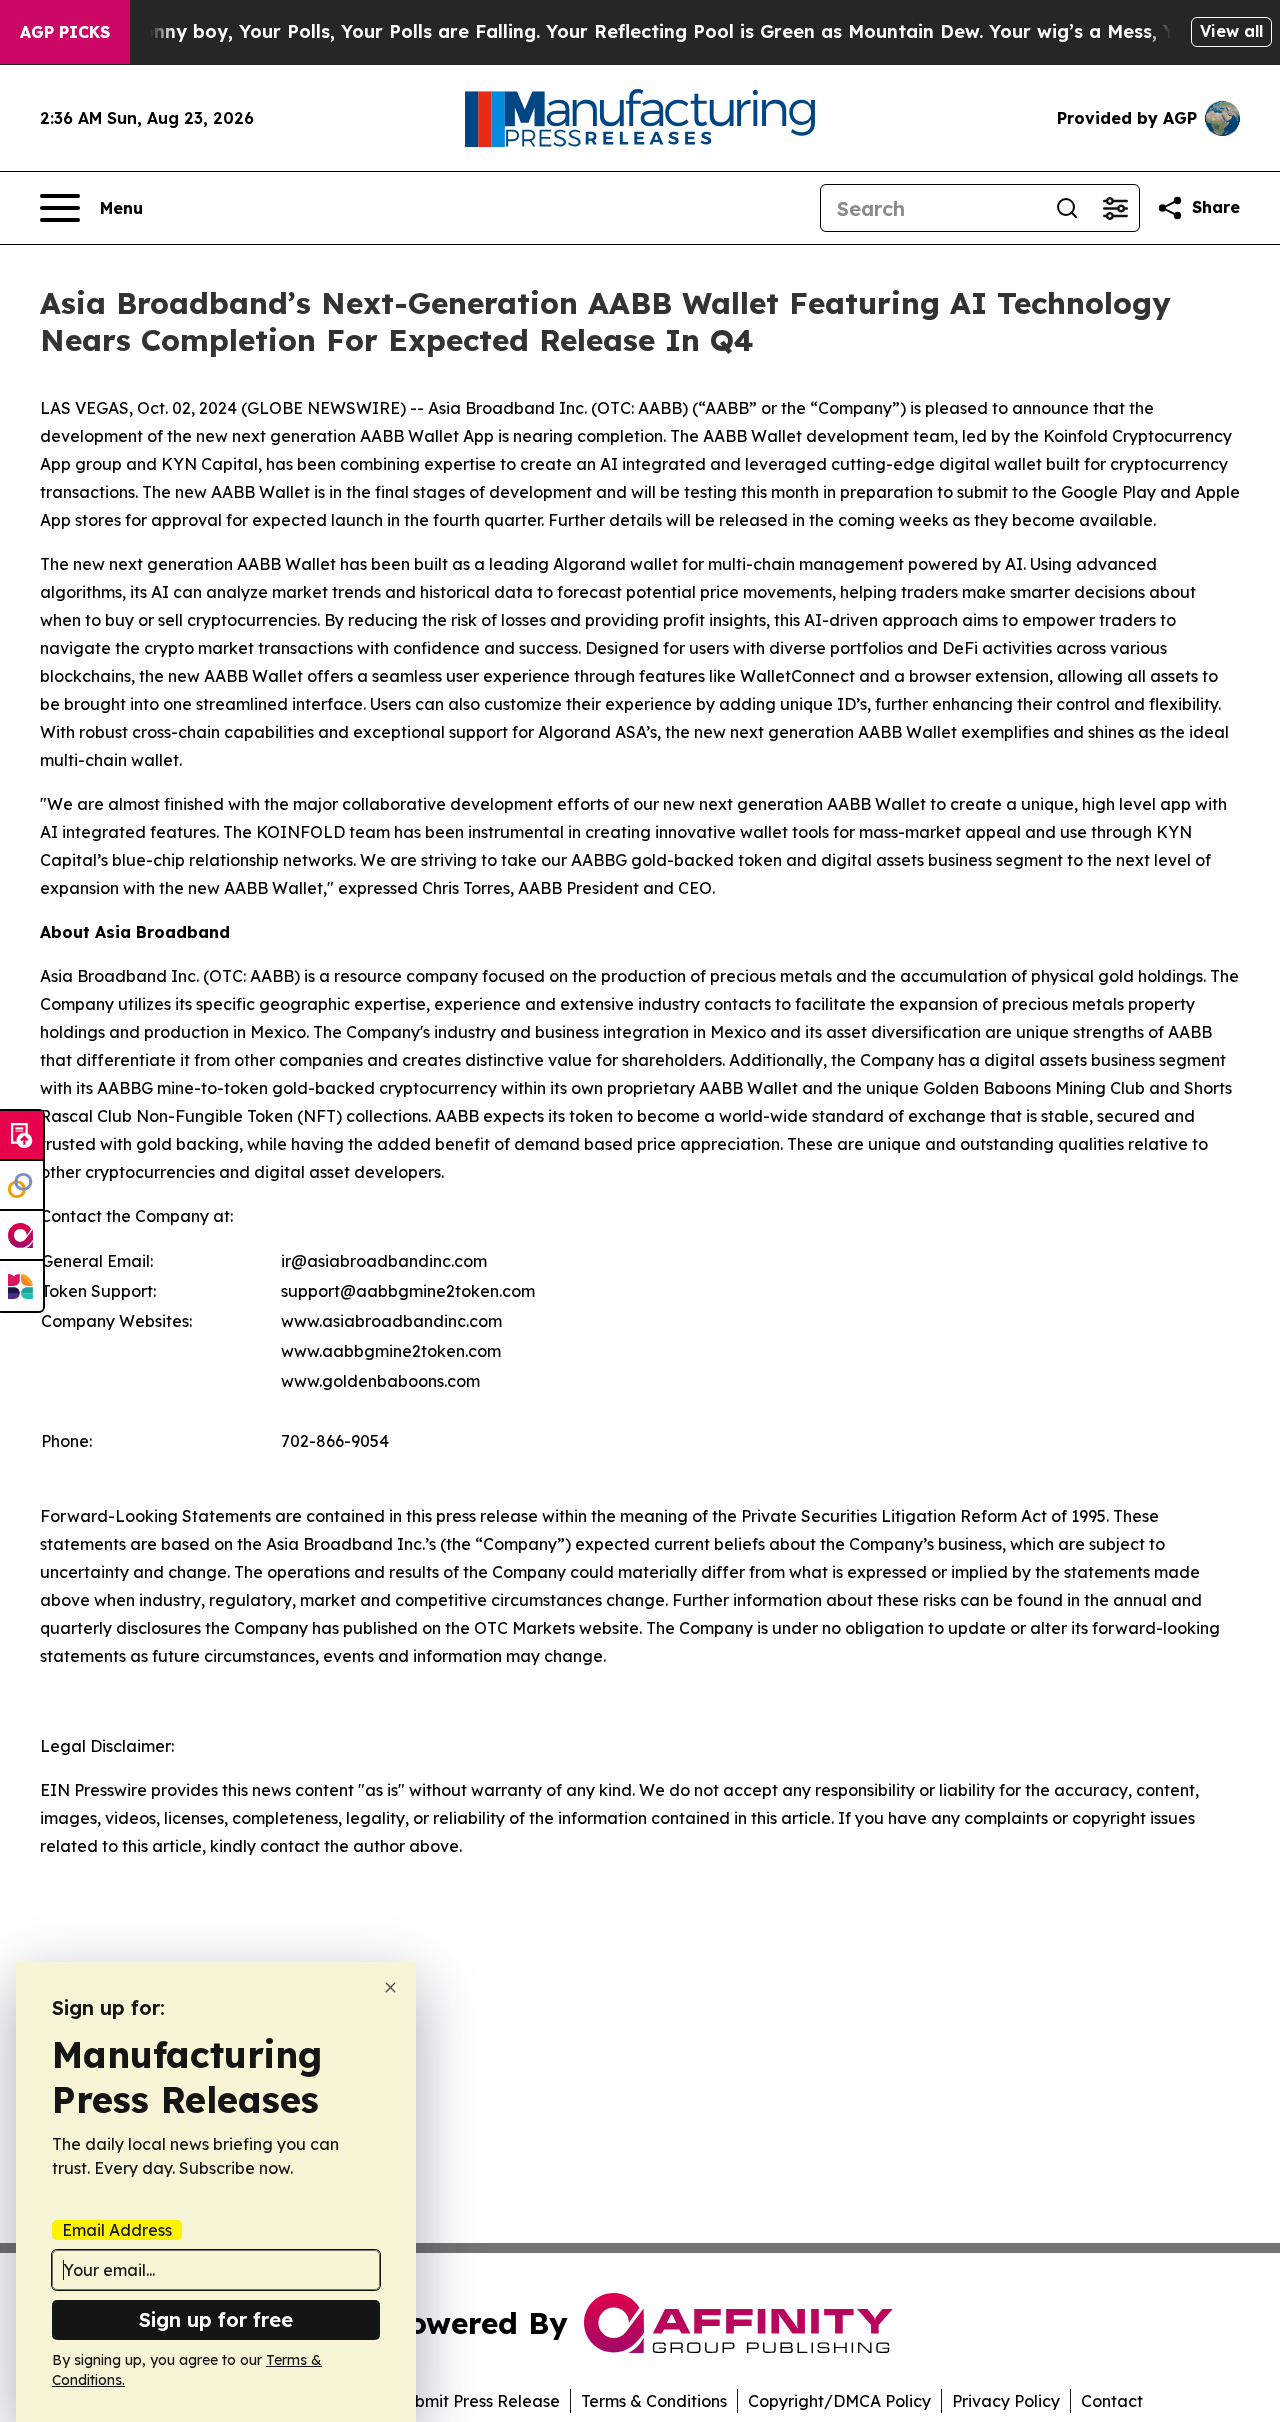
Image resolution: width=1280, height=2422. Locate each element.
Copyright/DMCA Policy (839, 2401)
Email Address (117, 2230)
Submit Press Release (477, 2401)
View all (1231, 31)
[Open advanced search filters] (1115, 208)
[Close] (390, 1987)
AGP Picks (65, 32)
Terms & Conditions (654, 2401)
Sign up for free (216, 2319)
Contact (1112, 2401)
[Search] (1067, 208)
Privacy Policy (1006, 2401)
